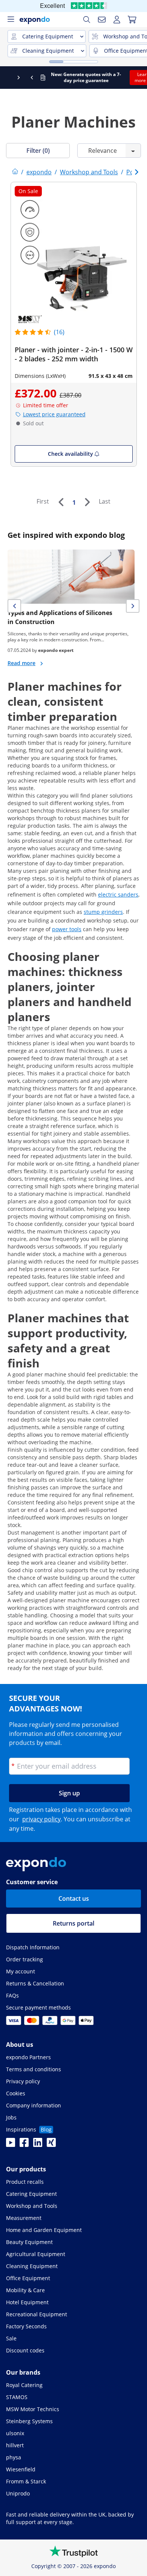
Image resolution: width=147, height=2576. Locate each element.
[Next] (87, 502)
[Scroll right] (140, 78)
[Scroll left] (7, 78)
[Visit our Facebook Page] (24, 2145)
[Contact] (102, 20)
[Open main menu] (11, 20)
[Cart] (132, 20)
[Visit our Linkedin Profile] (38, 2145)
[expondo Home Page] (15, 172)
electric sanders (118, 894)
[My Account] (117, 20)
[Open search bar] (87, 20)
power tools (67, 929)
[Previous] (61, 502)
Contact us (74, 1899)
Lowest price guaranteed (54, 414)
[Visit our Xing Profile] (51, 2145)
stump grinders (103, 912)
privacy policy (41, 1819)
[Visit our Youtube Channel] (11, 2145)
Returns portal (73, 1923)
